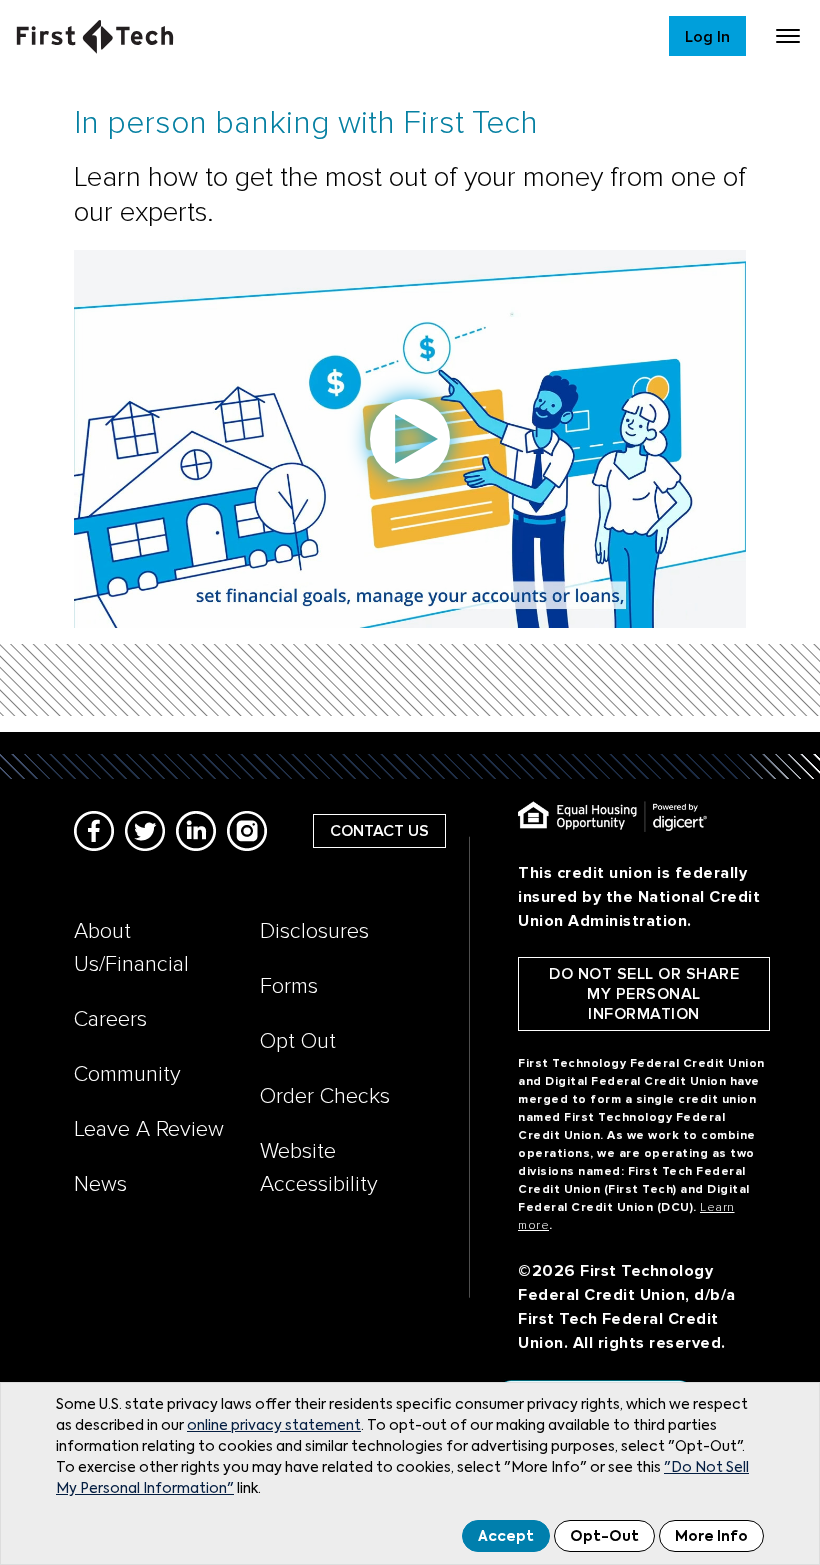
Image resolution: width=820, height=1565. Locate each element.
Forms (289, 986)
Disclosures (314, 931)
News (100, 1184)
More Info (711, 1537)
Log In (707, 37)
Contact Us (379, 831)
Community (127, 1074)
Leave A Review (149, 1129)
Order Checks (325, 1096)
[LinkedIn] (196, 831)
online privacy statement (274, 1426)
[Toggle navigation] (788, 36)
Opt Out (298, 1041)
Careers (110, 1019)
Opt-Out (604, 1537)
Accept (506, 1537)
